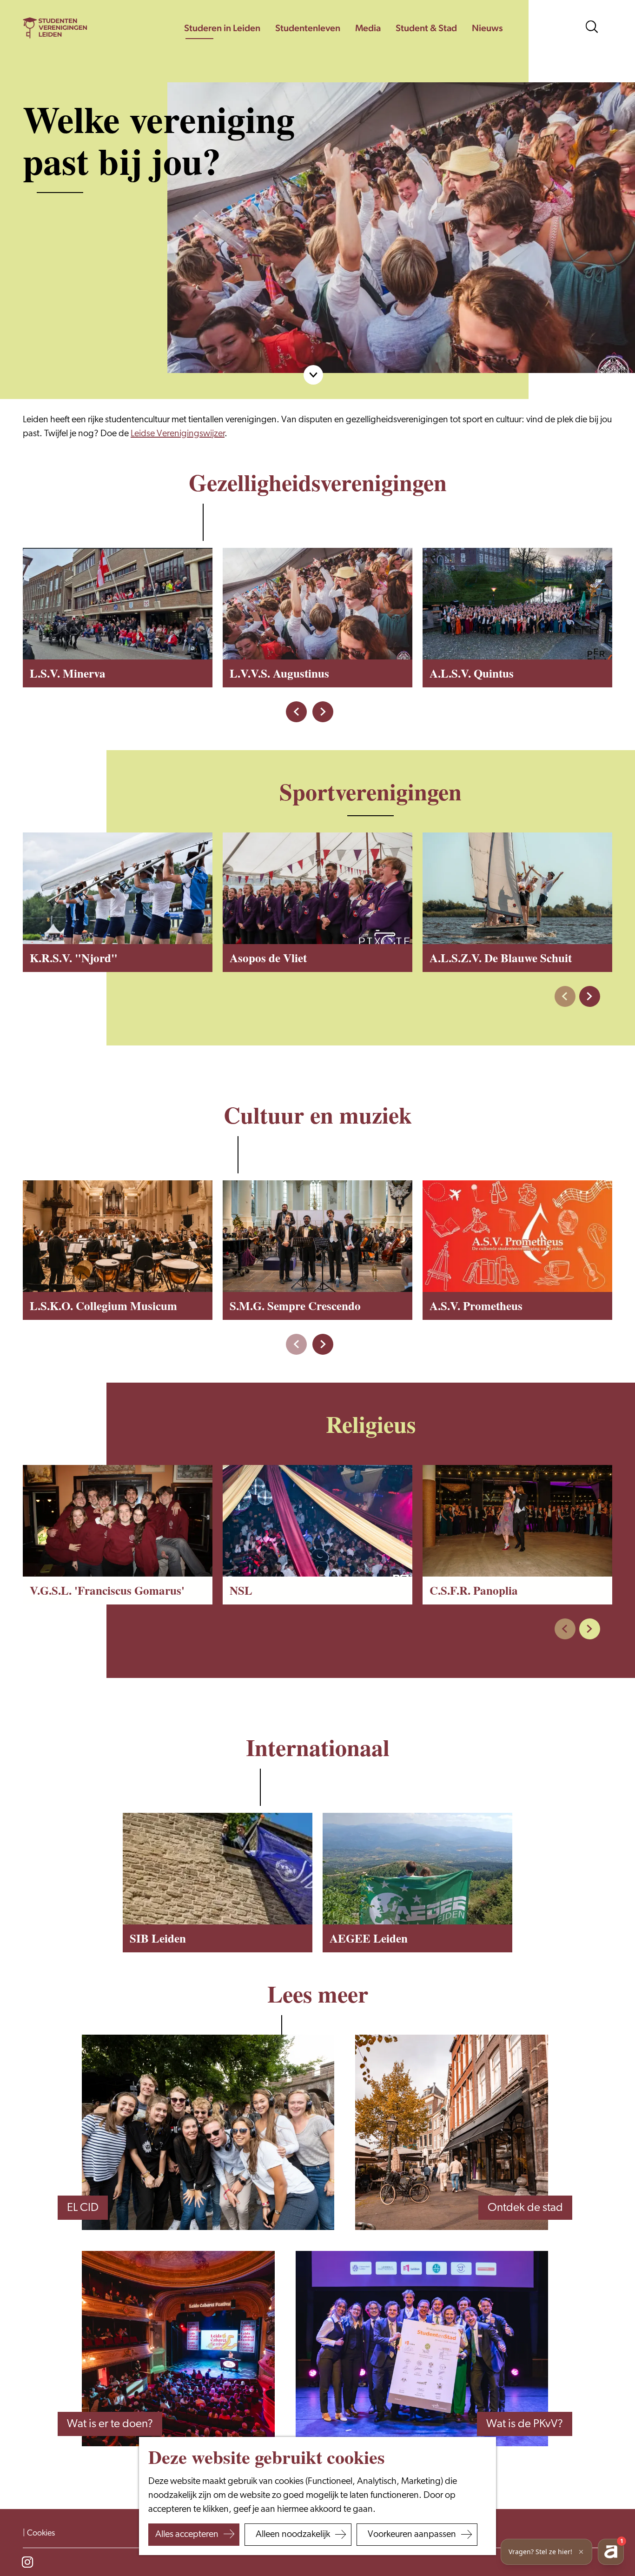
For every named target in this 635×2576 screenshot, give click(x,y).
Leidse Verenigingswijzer (178, 434)
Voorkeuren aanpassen (412, 2535)
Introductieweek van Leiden (145, 2252)
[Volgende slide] (323, 712)
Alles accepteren (187, 2535)
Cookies (41, 2534)
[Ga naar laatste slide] (296, 712)
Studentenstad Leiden (476, 2252)
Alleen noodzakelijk (293, 2535)
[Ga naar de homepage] (55, 28)
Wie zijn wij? (495, 2468)
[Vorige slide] (565, 996)
